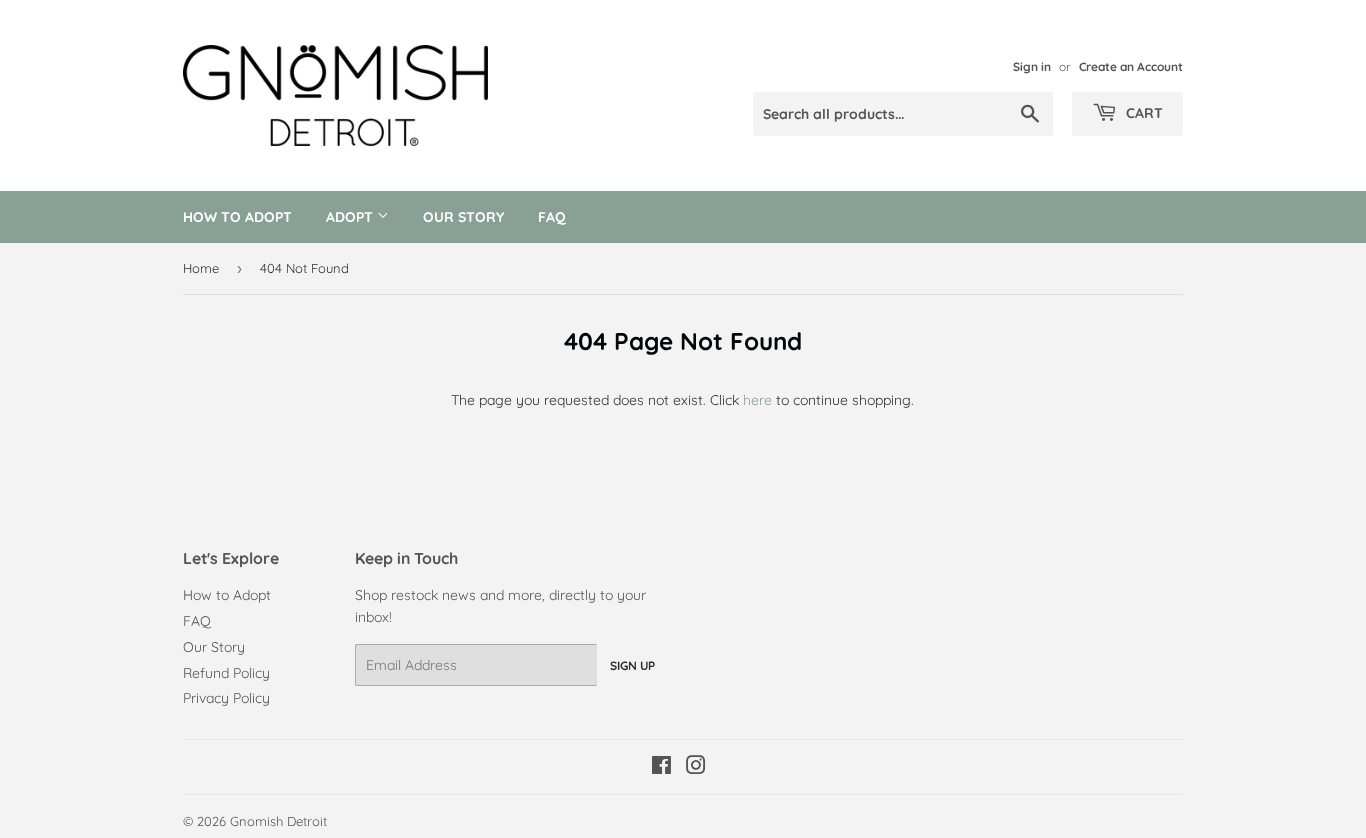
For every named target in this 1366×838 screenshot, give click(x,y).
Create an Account (1131, 66)
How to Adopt (237, 217)
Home (201, 268)
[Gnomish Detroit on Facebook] (661, 768)
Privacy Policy (226, 698)
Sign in (1032, 66)
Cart (1142, 113)
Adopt (351, 217)
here (757, 400)
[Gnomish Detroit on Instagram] (696, 768)
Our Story (463, 217)
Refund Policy (226, 673)
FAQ (552, 217)
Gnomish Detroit (278, 821)
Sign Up (632, 665)
